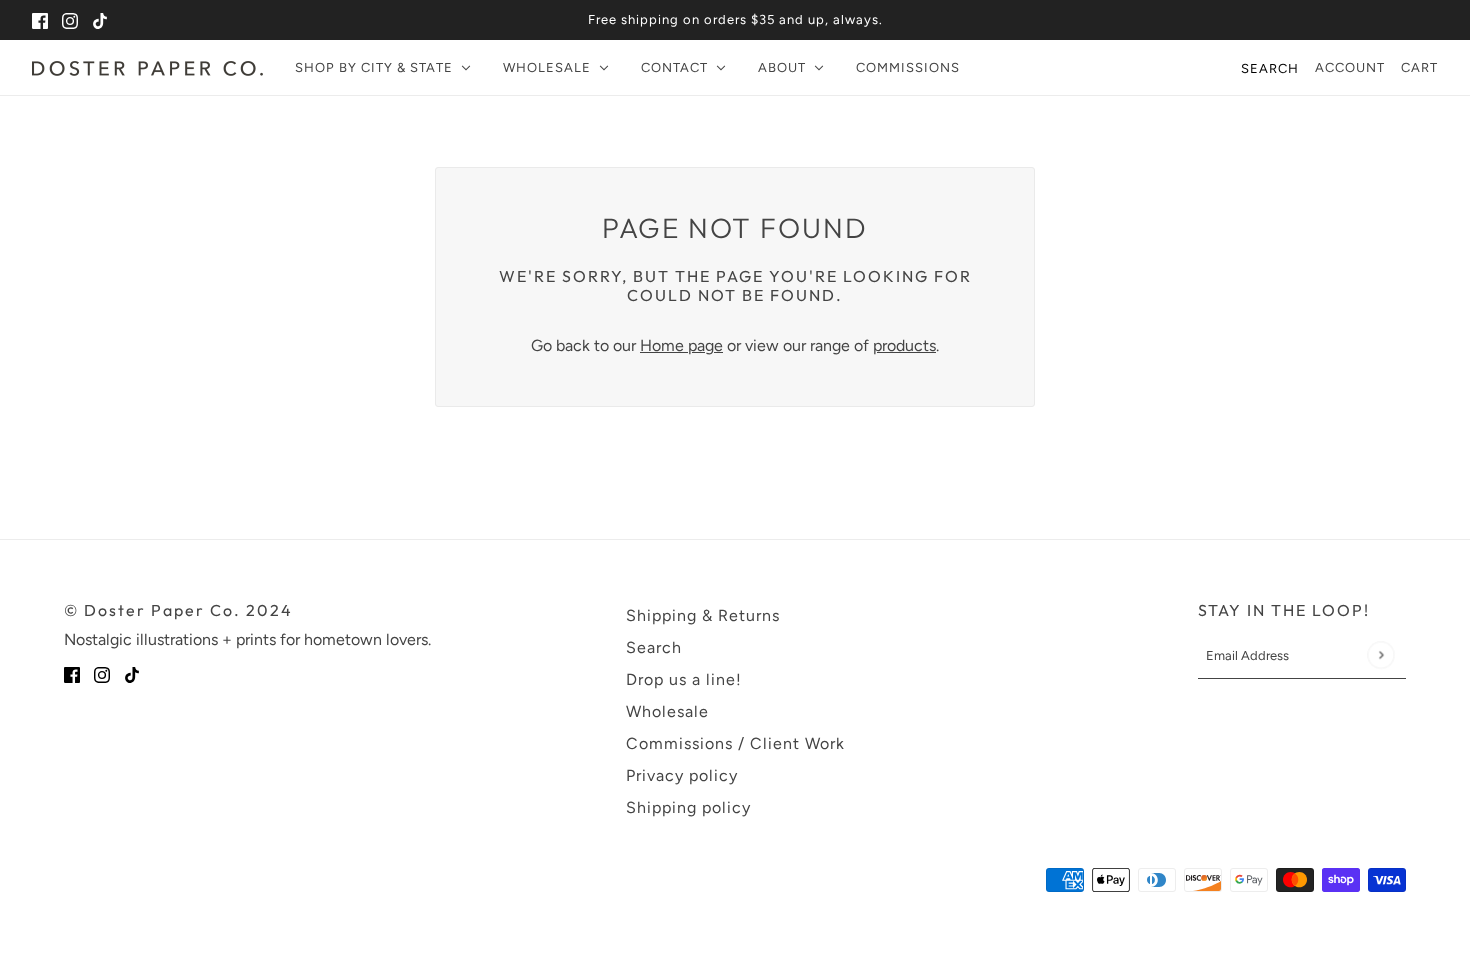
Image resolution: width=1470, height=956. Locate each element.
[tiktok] (100, 20)
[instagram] (70, 20)
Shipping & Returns (703, 615)
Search (1270, 68)
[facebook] (40, 20)
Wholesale (667, 711)
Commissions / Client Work (735, 743)
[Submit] (1380, 655)
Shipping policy (688, 807)
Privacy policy (682, 775)
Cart (1419, 67)
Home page (681, 345)
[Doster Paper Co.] (147, 68)
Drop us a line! (684, 679)
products (904, 345)
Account (1350, 67)
